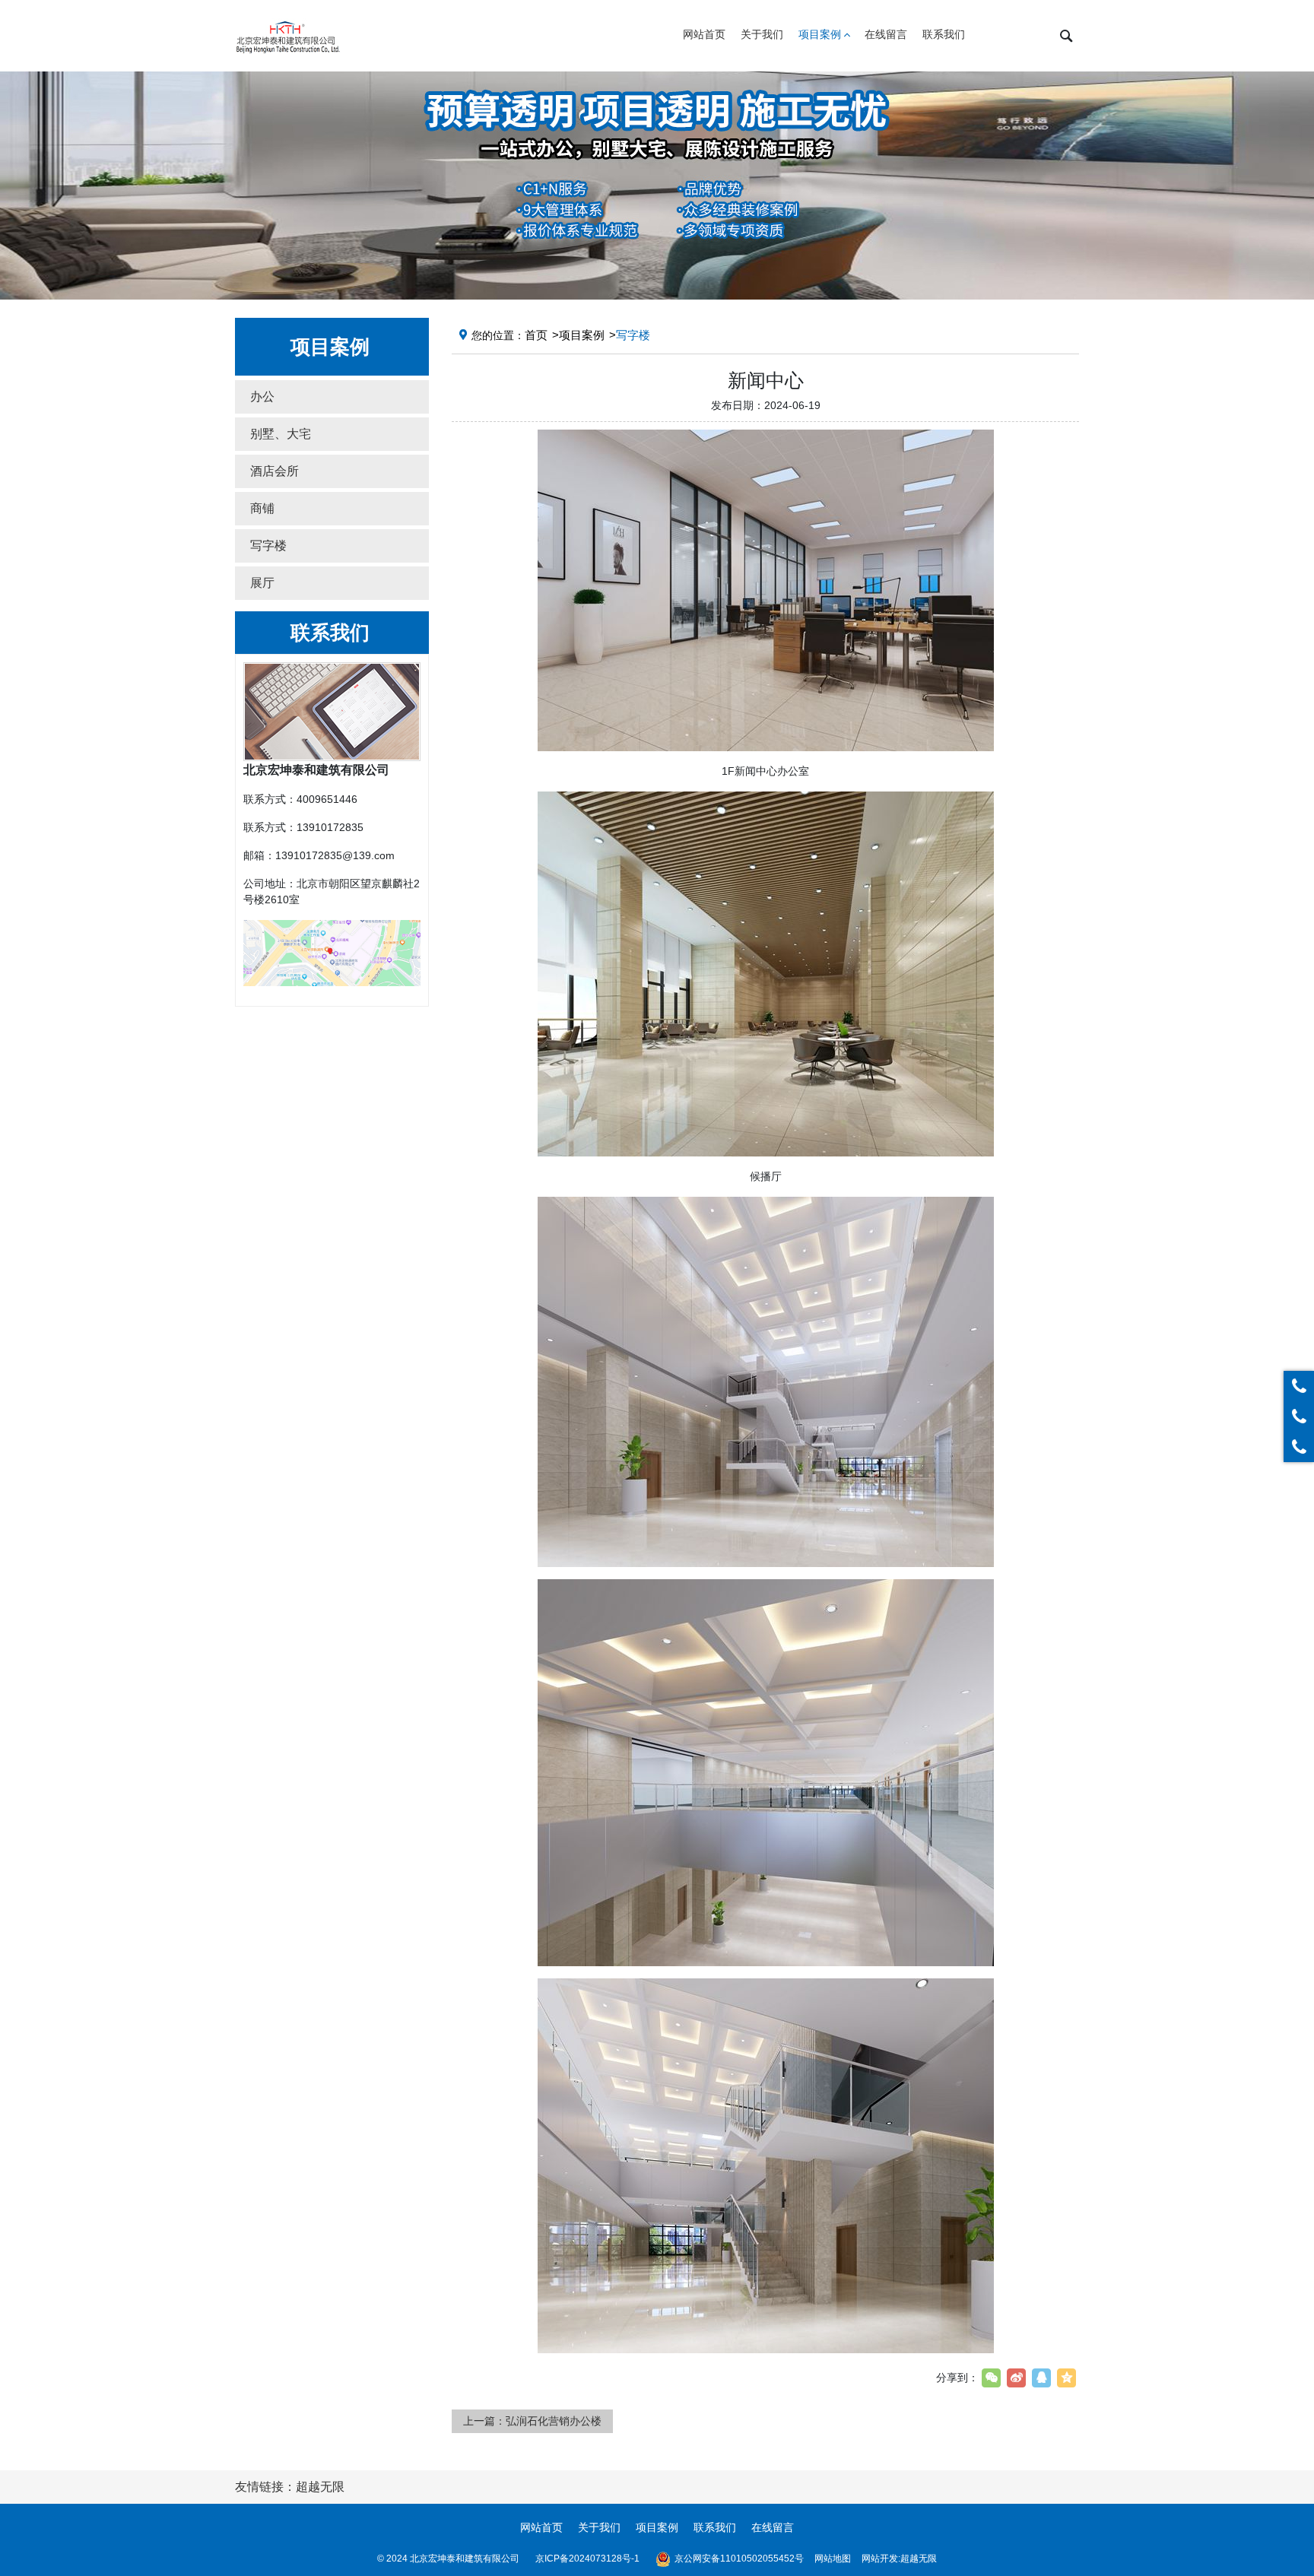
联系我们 (715, 2527)
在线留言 (773, 2527)
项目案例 (582, 335)
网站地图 (833, 2559)
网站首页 (541, 2527)
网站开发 (880, 2559)
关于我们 (599, 2527)
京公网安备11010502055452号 (739, 2559)
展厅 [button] (262, 583)
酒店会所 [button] (275, 471)
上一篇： (532, 2421)
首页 (536, 335)
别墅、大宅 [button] (281, 434)
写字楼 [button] (268, 546)
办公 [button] (262, 397)
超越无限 (919, 2559)
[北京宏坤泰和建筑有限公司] (288, 36)
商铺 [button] (262, 508)
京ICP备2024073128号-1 (587, 2559)
